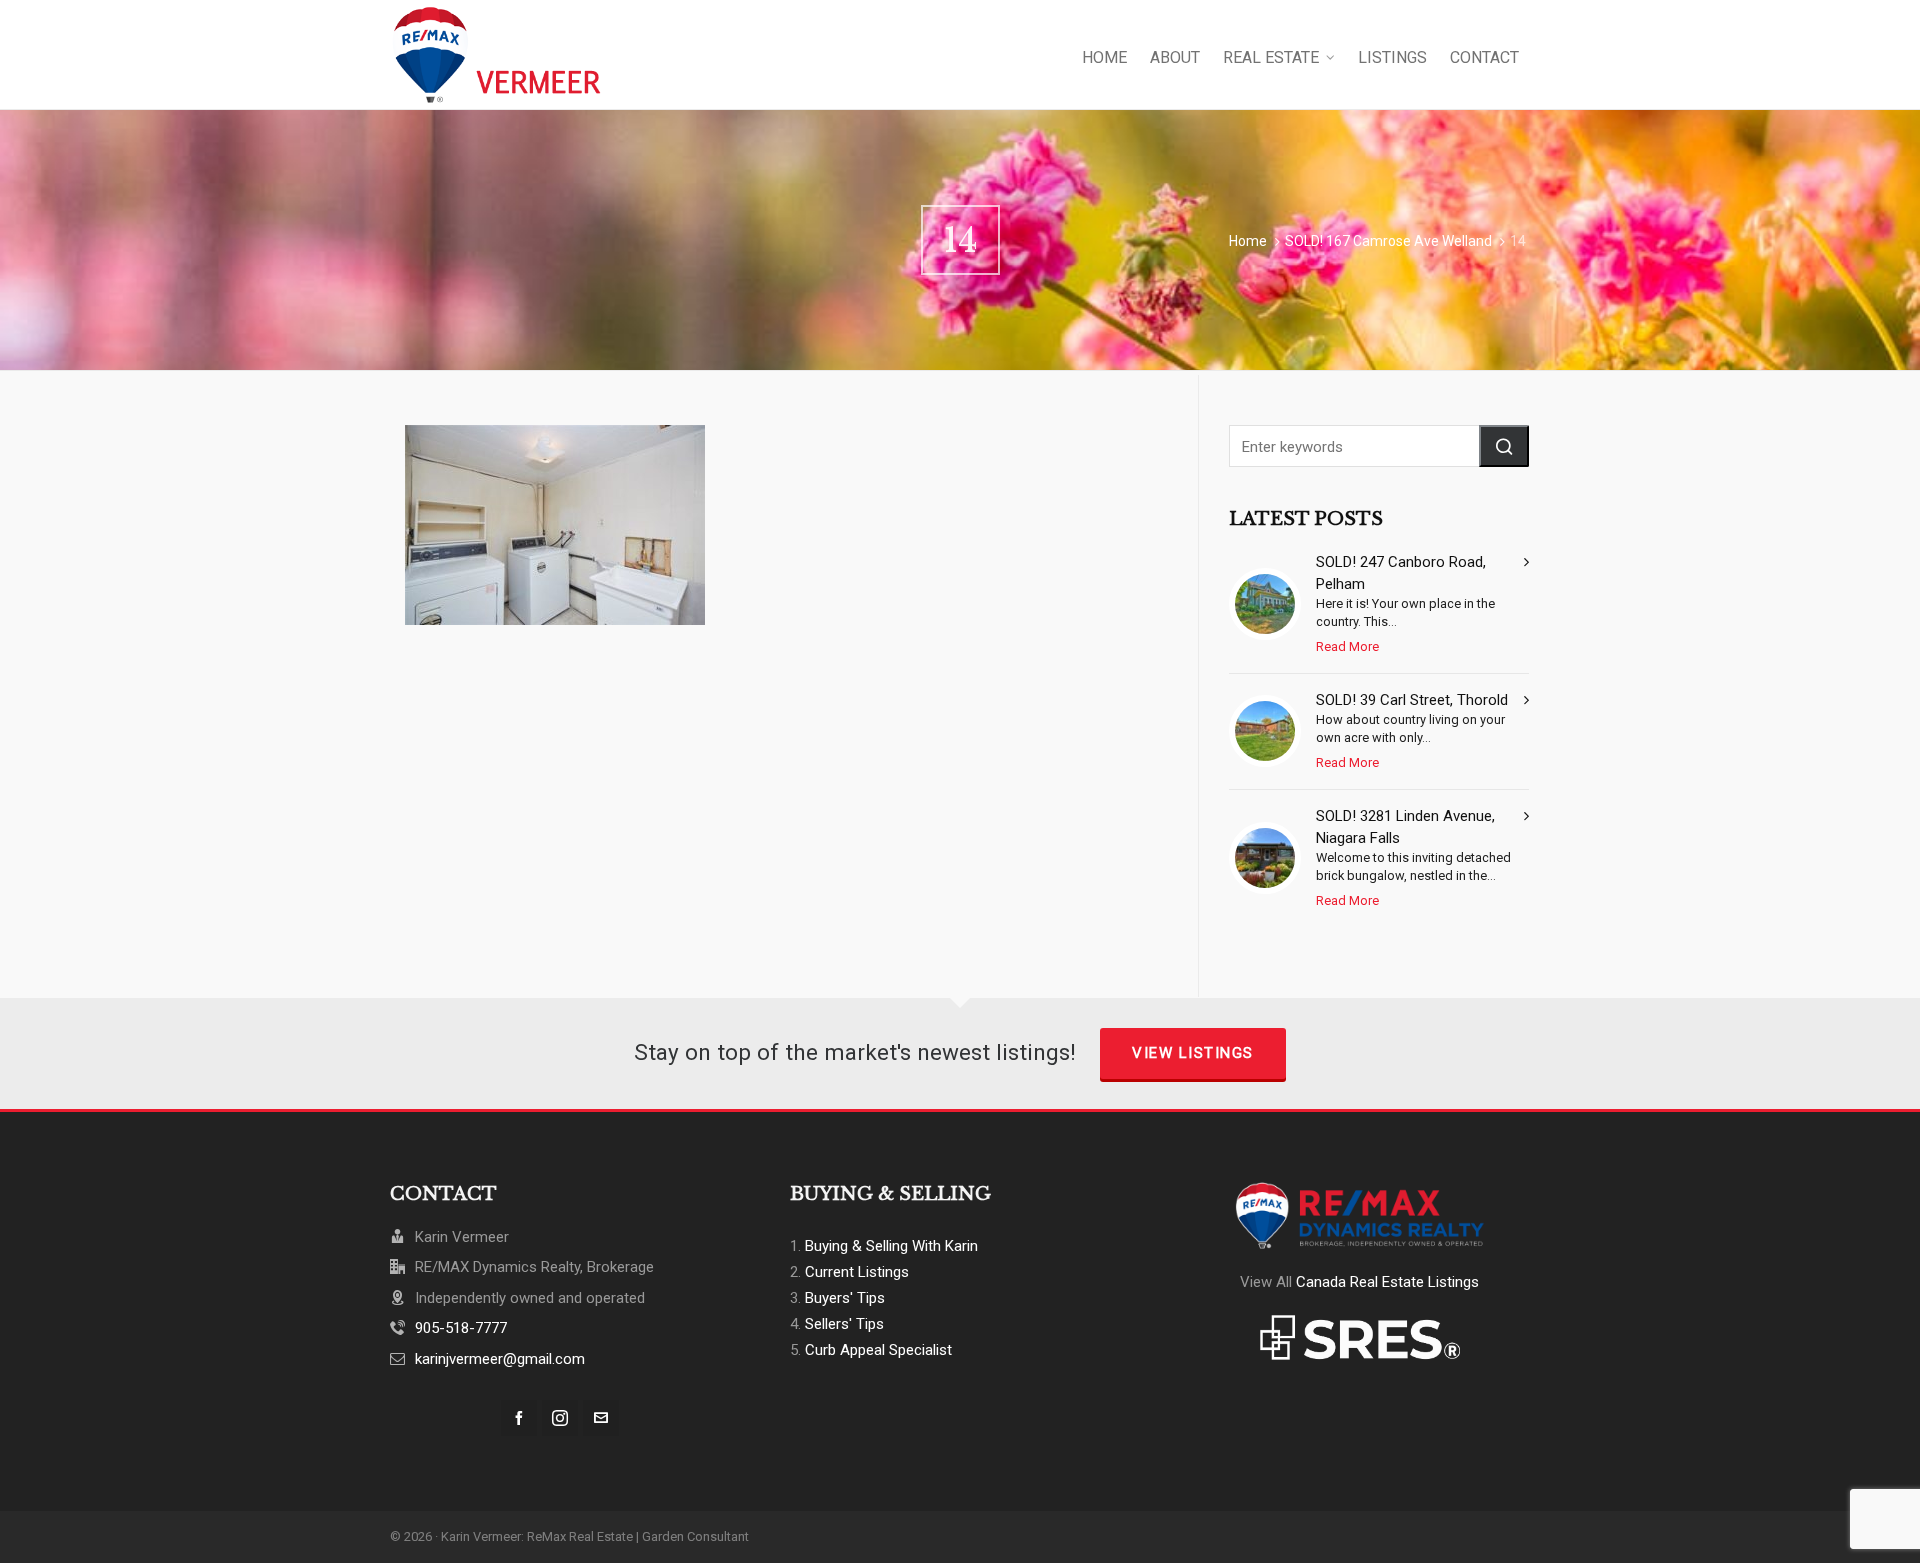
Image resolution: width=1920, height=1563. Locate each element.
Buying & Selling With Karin (891, 1246)
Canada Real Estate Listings (1387, 1282)
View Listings (1193, 1053)
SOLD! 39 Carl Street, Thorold (1412, 700)
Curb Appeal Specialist (878, 1350)
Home (1248, 241)
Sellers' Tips (844, 1324)
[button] (1504, 446)
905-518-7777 (461, 1328)
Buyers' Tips (845, 1298)
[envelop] (601, 1418)
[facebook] (519, 1418)
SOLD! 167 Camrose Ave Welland (1388, 241)
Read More (1347, 646)
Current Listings (857, 1272)
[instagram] (560, 1418)
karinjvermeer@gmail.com (500, 1359)
